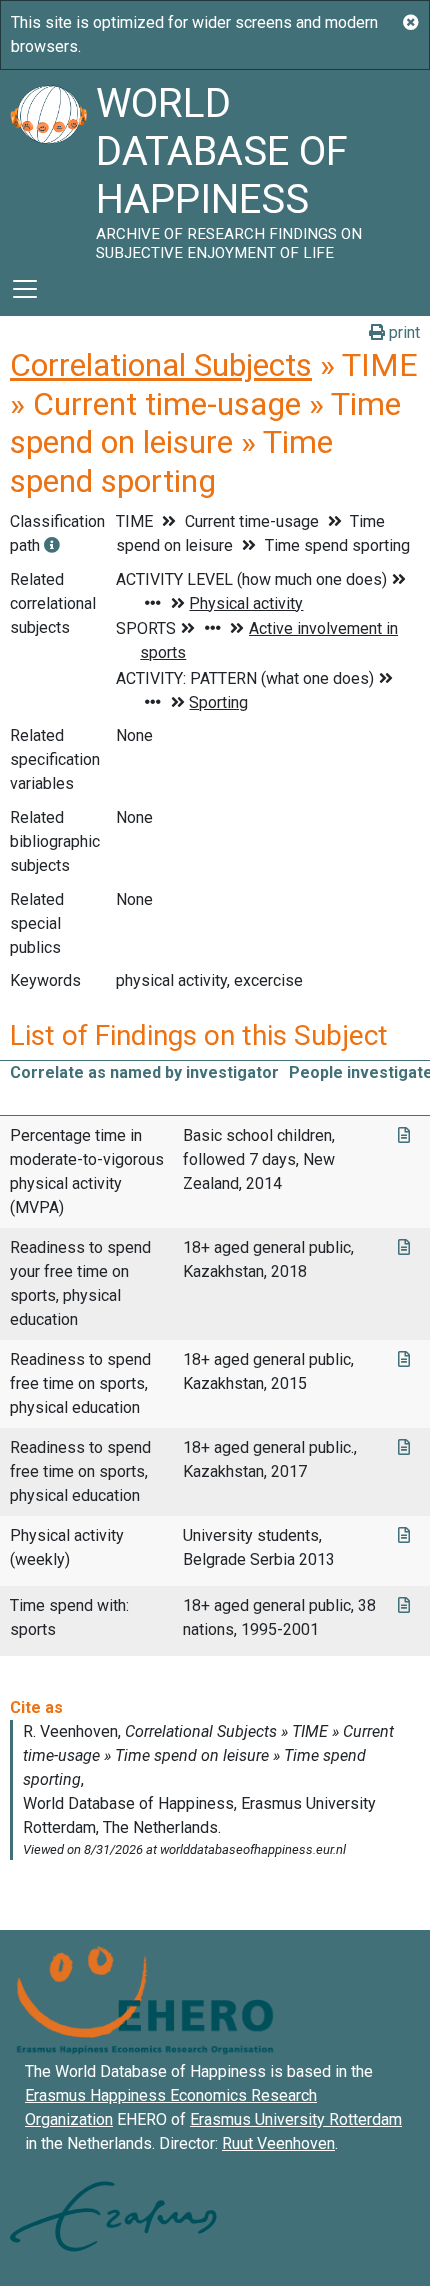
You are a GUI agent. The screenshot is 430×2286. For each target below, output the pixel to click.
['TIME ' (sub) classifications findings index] (52, 545)
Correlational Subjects (161, 365)
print (402, 332)
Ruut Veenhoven (278, 2143)
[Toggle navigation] (25, 289)
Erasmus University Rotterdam (296, 2119)
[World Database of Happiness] (48, 166)
